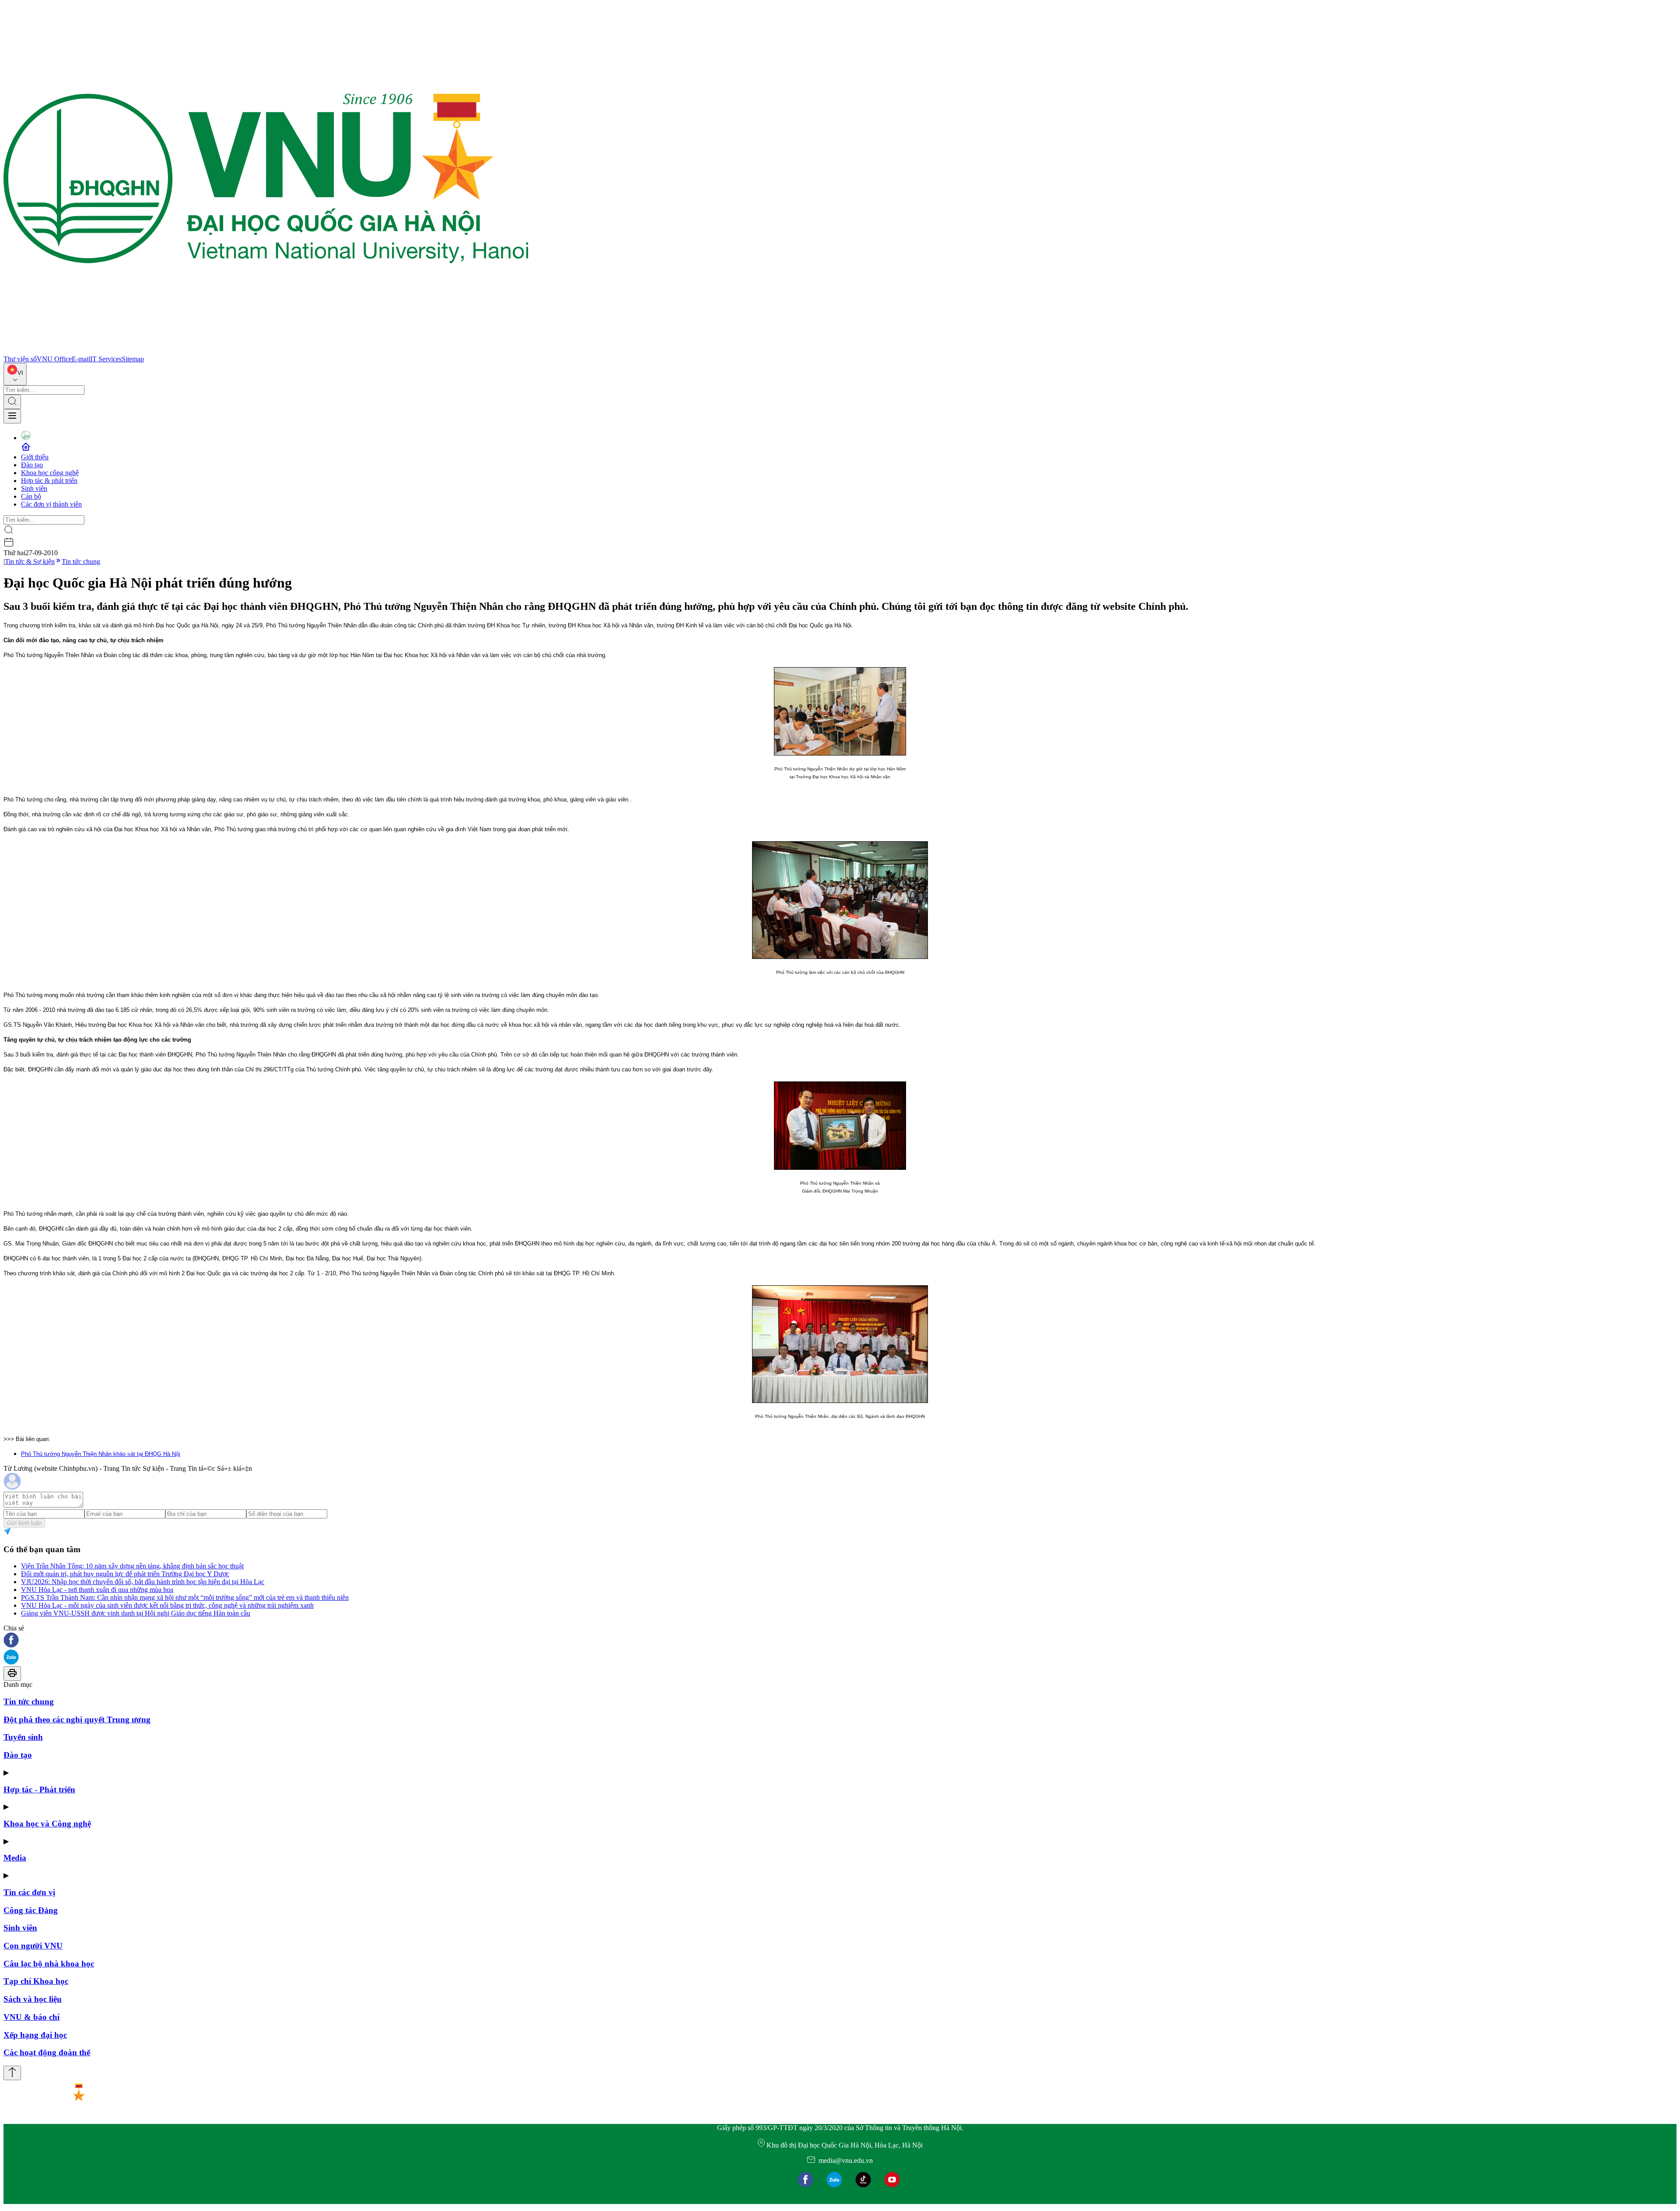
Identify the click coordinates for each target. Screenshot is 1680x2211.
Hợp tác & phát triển (49, 481)
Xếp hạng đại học (35, 2035)
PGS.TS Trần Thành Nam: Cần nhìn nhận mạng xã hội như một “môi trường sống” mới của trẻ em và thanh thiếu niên (185, 1597)
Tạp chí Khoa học (36, 1981)
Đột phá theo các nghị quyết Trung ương (77, 1719)
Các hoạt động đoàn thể (47, 2052)
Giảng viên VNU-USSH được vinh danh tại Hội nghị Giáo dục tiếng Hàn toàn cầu (136, 1613)
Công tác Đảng (31, 1910)
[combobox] (15, 374)
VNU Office (54, 359)
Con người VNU (33, 1946)
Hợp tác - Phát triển (39, 1789)
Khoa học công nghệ (50, 473)
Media (15, 1858)
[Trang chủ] (266, 351)
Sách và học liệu (33, 1999)
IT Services (106, 359)
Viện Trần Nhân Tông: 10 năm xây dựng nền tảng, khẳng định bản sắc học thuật (132, 1566)
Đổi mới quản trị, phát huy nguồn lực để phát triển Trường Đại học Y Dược (125, 1574)
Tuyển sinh (23, 1737)
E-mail (81, 359)
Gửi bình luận (24, 1523)
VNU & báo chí (31, 2017)
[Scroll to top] (12, 2073)
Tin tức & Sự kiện (30, 561)
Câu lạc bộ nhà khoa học (49, 1964)
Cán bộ (31, 496)
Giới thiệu (35, 457)
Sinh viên (34, 488)
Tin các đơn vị (29, 1892)
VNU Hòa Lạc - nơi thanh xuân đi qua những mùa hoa (97, 1590)
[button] (840, 1641)
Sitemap (133, 359)
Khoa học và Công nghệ (47, 1824)
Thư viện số (20, 359)
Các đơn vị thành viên (51, 504)
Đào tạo (32, 465)
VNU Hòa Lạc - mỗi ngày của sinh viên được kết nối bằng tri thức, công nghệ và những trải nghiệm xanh (167, 1605)
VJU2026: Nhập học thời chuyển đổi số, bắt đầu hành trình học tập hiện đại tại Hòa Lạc (143, 1582)
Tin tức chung (81, 561)
